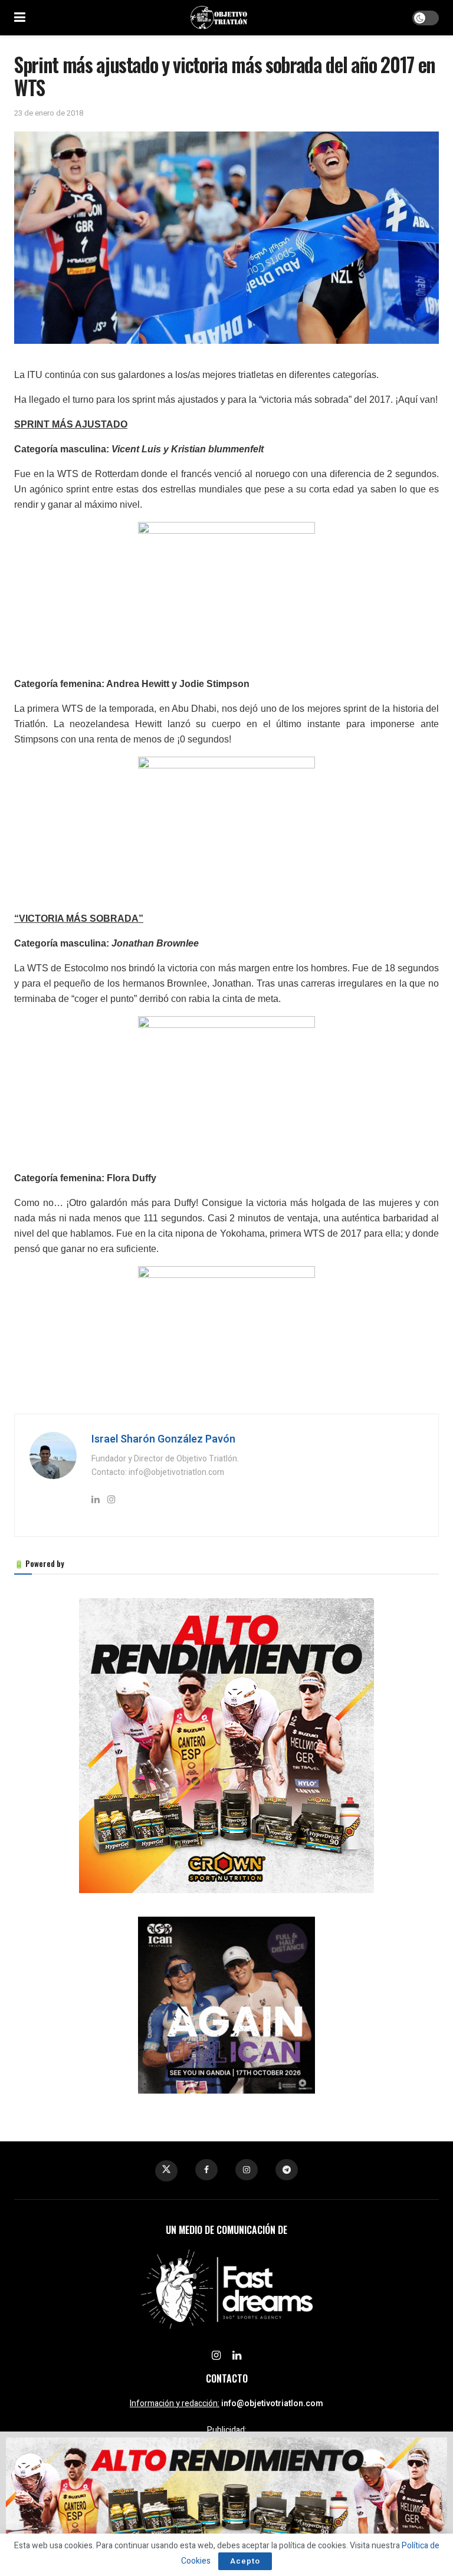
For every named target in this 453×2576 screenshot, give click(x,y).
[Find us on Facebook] (206, 2170)
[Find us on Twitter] (166, 2171)
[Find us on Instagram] (247, 2170)
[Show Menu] (20, 18)
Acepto (245, 2561)
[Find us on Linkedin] (237, 2356)
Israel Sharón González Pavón (163, 1439)
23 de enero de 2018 (49, 113)
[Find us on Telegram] (287, 2170)
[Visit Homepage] (219, 18)
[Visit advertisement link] (226, 1746)
